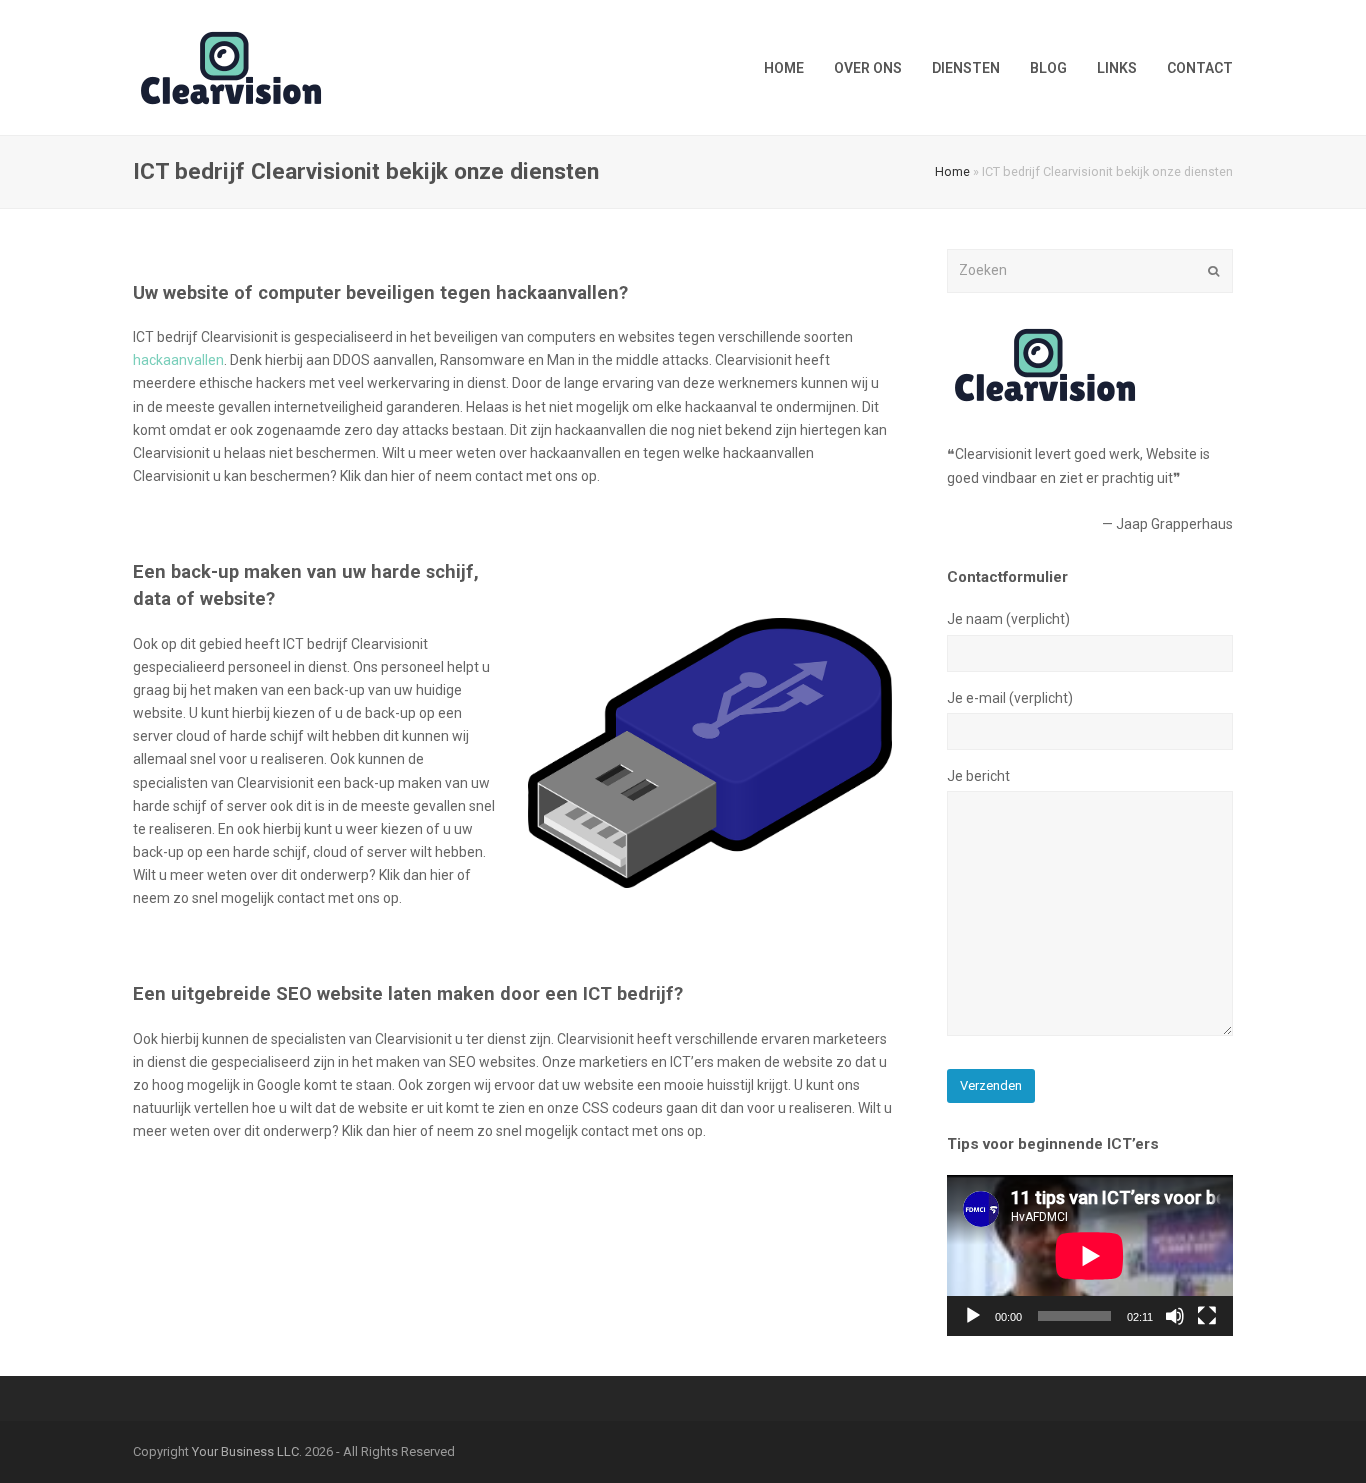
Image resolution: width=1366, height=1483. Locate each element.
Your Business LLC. (247, 1451)
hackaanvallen (178, 360)
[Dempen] (1175, 1316)
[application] (1090, 1255)
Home (952, 171)
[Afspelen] (973, 1316)
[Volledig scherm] (1207, 1316)
